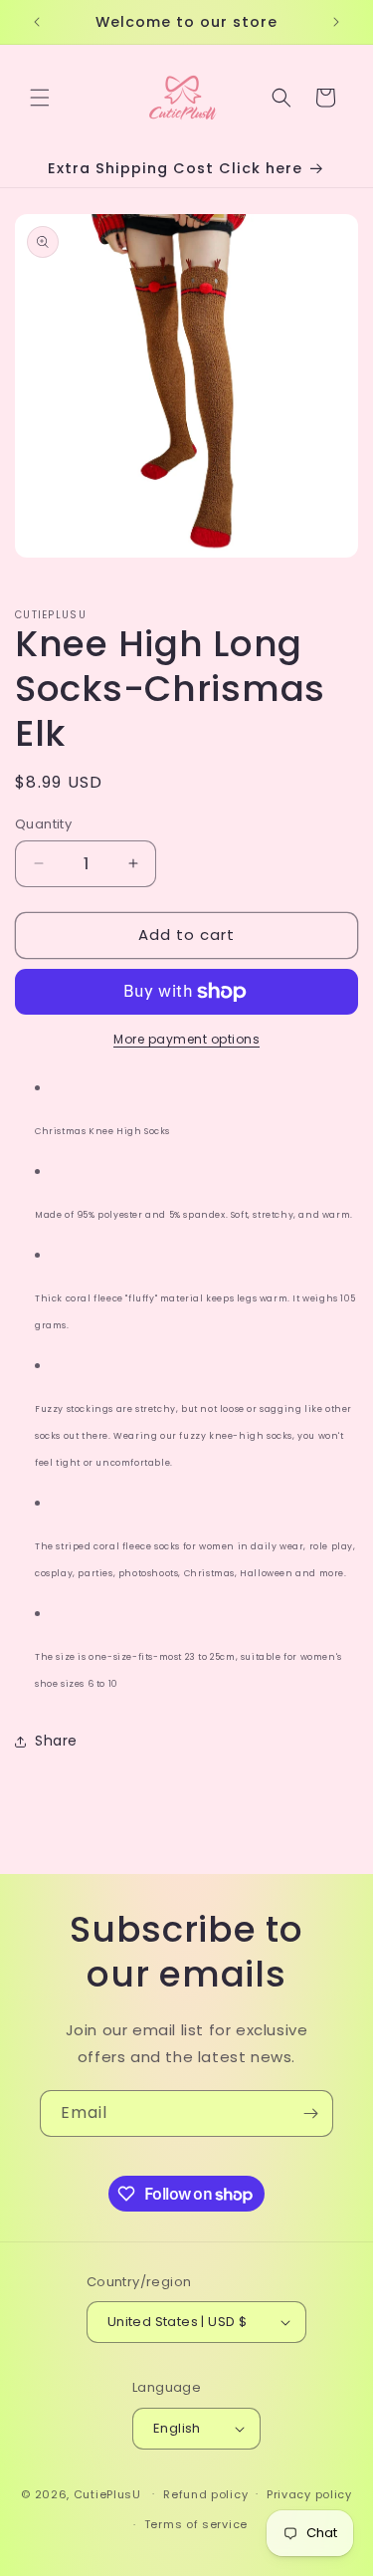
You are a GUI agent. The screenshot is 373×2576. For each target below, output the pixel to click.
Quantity (43, 824)
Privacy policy (309, 2494)
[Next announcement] (336, 22)
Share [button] (56, 1741)
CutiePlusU (107, 2493)
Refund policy (205, 2494)
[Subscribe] (310, 2113)
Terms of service (196, 2524)
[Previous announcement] (37, 22)
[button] (40, 98)
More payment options (186, 1039)
